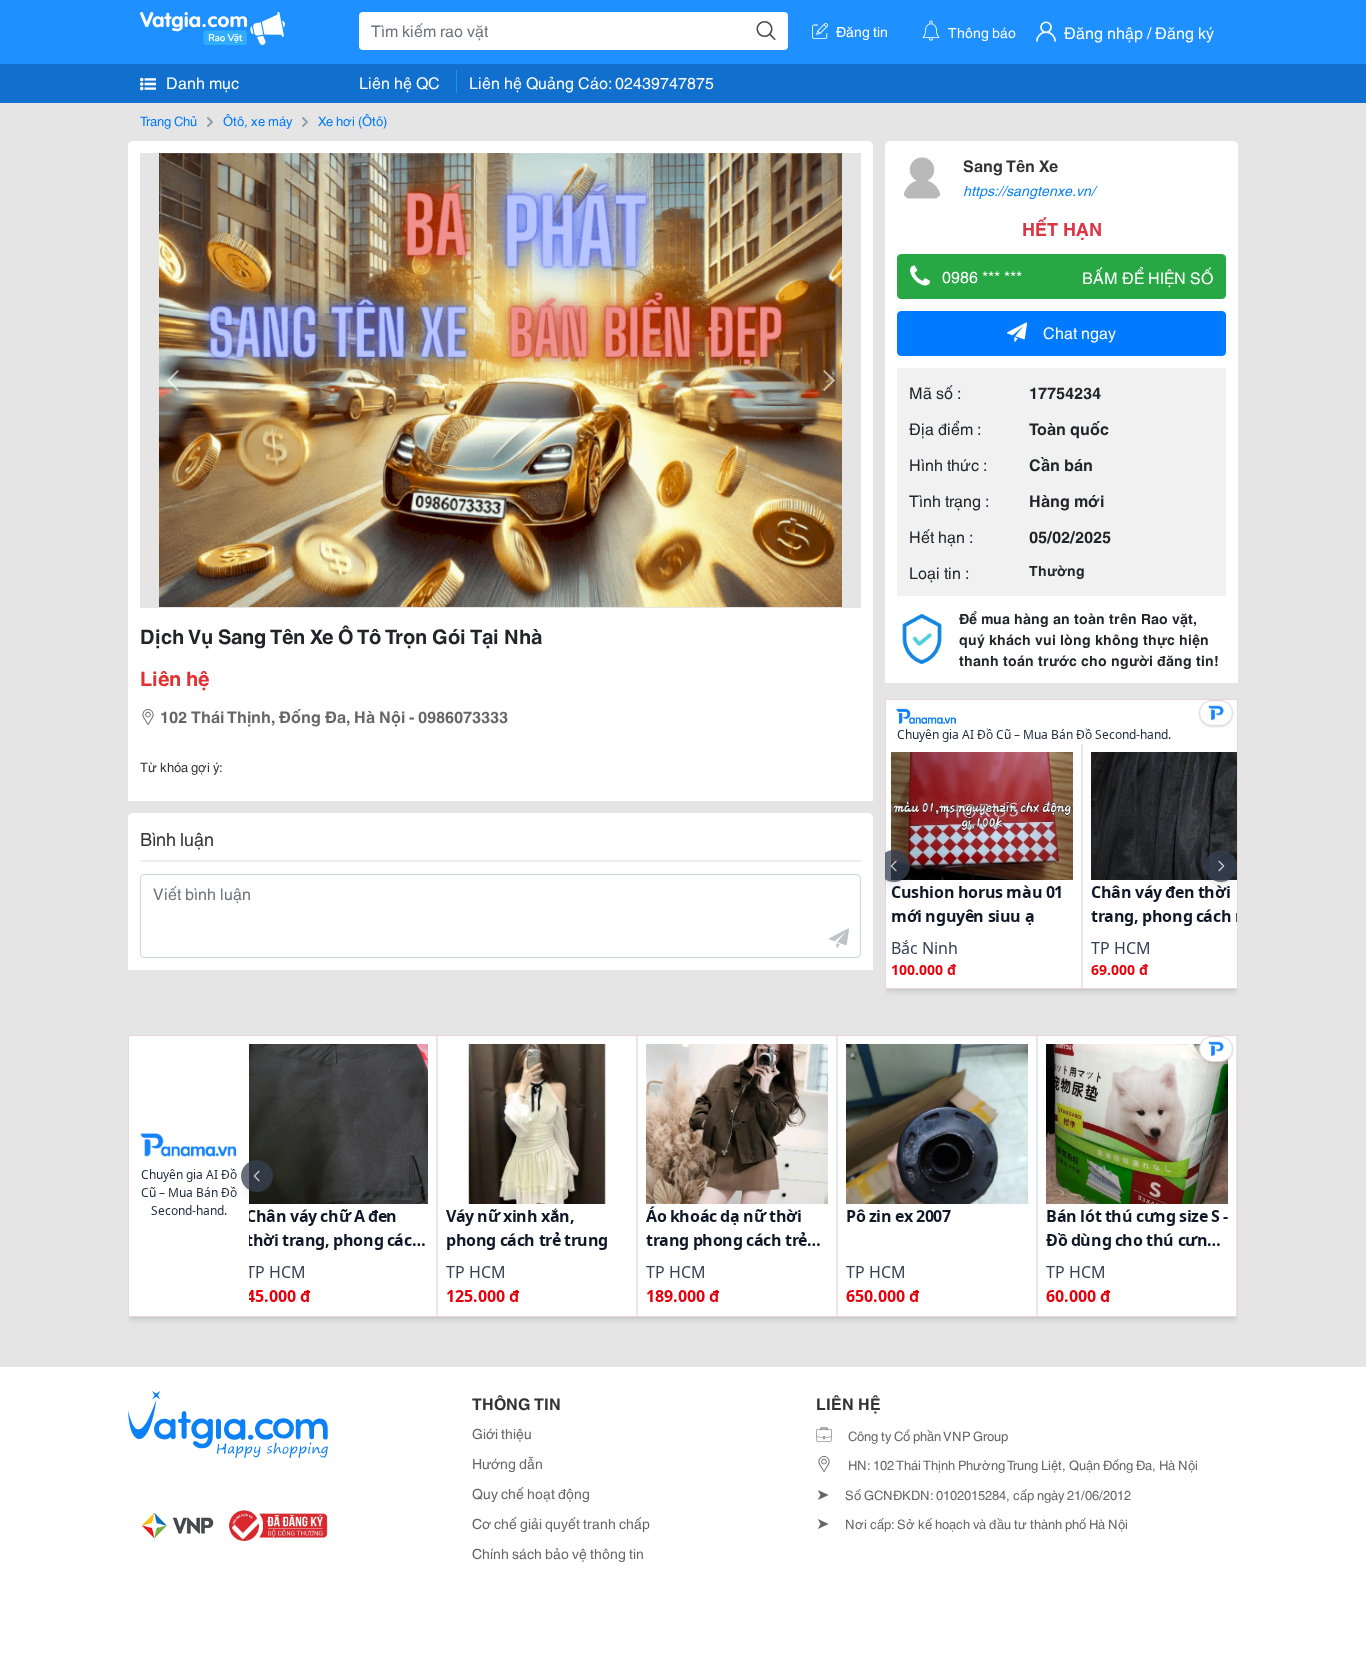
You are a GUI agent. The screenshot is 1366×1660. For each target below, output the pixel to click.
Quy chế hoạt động (531, 1493)
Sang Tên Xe (1010, 164)
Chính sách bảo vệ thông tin (558, 1553)
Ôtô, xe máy (257, 120)
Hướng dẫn (507, 1463)
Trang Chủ (168, 120)
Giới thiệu (502, 1433)
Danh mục (200, 81)
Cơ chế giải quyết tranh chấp (561, 1523)
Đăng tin (862, 31)
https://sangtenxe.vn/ (1029, 190)
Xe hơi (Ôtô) (352, 120)
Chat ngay (1079, 331)
